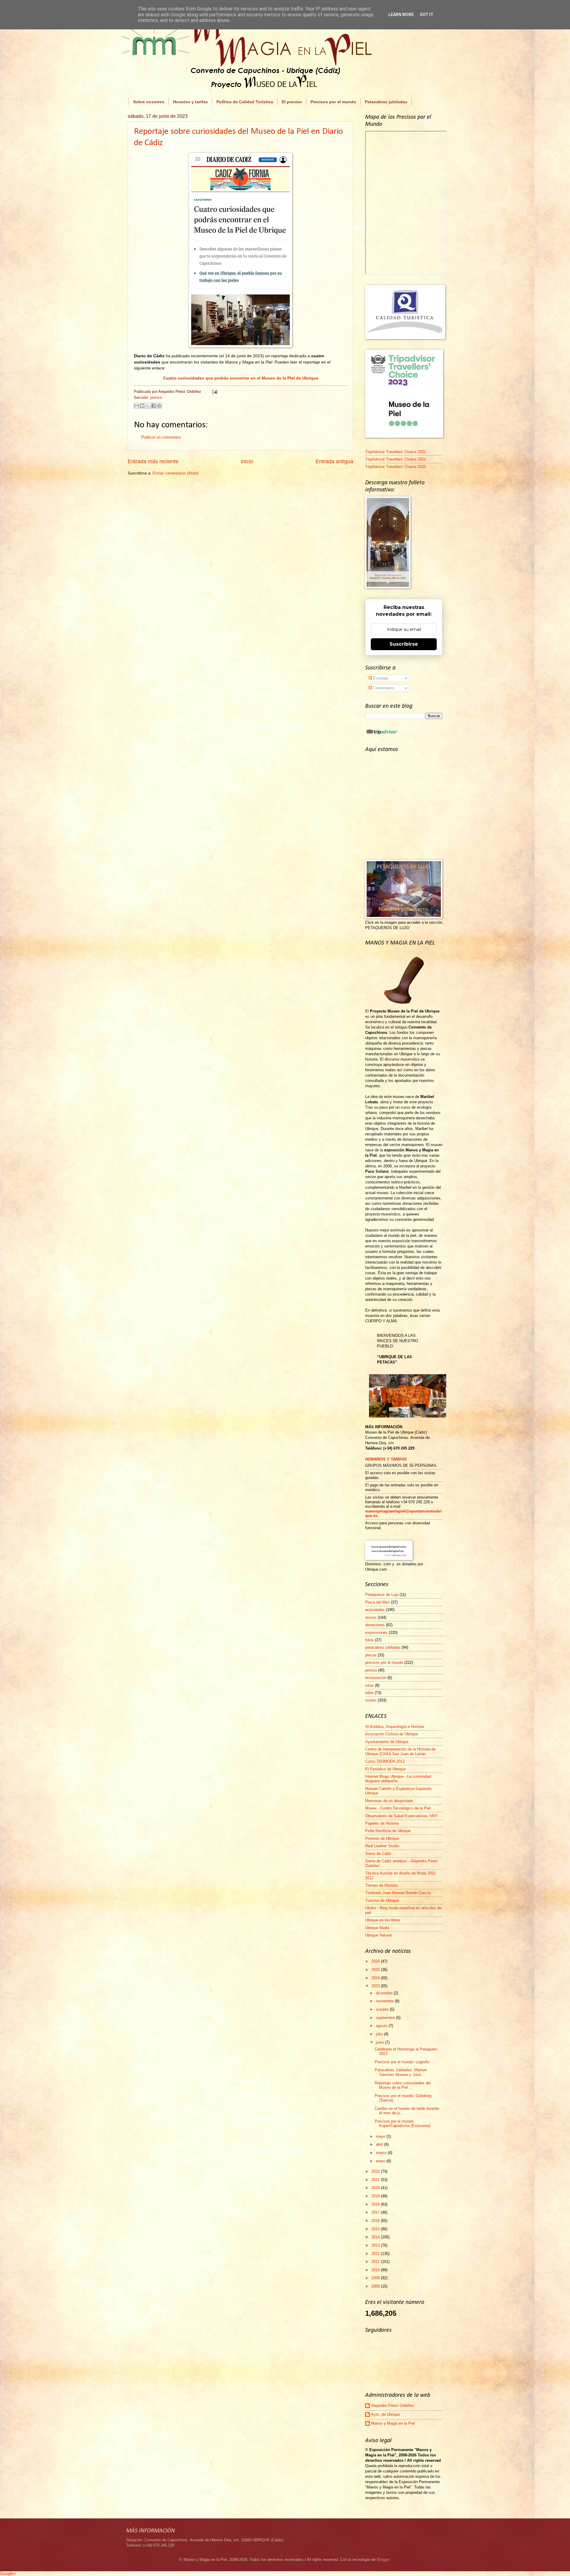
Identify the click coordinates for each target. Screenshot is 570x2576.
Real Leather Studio (382, 1846)
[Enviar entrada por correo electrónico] (214, 392)
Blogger (383, 2560)
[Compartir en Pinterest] (159, 406)
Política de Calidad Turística (245, 102)
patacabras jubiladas (383, 1647)
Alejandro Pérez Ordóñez (393, 2406)
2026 (376, 1961)
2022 (376, 2171)
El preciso (292, 102)
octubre (383, 2009)
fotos (369, 1640)
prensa (156, 397)
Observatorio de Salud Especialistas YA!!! (401, 1816)
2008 (376, 2286)
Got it (427, 15)
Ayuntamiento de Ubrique (387, 1742)
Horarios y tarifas (190, 102)
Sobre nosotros (149, 102)
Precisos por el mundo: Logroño (402, 2062)
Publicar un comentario (161, 437)
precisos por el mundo (384, 1662)
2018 (376, 2204)
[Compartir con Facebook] (153, 406)
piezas (371, 1655)
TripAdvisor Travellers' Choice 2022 (396, 452)
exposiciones (376, 1633)
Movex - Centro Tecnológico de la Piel (398, 1808)
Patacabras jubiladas (386, 102)
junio (380, 2042)
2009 (376, 2278)
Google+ (8, 2573)
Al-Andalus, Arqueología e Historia (395, 1727)
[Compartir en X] (148, 406)
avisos (371, 1617)
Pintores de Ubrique (382, 1838)
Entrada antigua (334, 461)
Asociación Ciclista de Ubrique (391, 1734)
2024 (376, 1978)
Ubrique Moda (377, 1928)
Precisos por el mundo (333, 102)
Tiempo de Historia (381, 1885)
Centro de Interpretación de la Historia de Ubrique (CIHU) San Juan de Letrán (400, 1751)
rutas (369, 1685)
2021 (376, 2180)
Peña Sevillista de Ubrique (388, 1831)
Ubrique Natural (378, 1935)
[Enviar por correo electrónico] (137, 406)
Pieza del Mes (377, 1602)
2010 (376, 2270)
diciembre (385, 1993)
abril (380, 2144)
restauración (376, 1678)
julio (380, 2034)
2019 (376, 2196)
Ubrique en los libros (383, 1920)
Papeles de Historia (382, 1823)
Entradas (380, 678)
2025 (376, 1970)
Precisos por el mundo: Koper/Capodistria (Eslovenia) (402, 2123)
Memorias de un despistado (389, 1801)
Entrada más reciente (153, 461)
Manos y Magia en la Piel (393, 2423)
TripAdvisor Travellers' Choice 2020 (396, 467)
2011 (376, 2262)
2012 (376, 2254)
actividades (375, 1610)
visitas (371, 1700)
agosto (382, 2026)
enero (381, 2161)
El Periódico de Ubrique (385, 1769)
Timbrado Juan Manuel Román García (398, 1893)
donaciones (375, 1625)
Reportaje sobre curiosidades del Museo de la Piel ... (403, 2085)
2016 (376, 2221)
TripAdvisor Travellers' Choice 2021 (396, 459)
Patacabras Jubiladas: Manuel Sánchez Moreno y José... (401, 2072)
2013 (376, 2245)
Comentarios (383, 688)
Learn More (401, 15)
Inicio (247, 461)
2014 (376, 2237)
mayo (381, 2136)
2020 (376, 2188)
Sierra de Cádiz (378, 1854)
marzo (382, 2153)
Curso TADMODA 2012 (385, 1761)
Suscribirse (404, 644)
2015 (376, 2229)
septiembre (386, 2018)
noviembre (385, 2001)
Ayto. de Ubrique (385, 2414)
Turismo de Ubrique (382, 1900)
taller (369, 1693)
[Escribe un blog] (142, 406)
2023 (376, 1986)
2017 (376, 2212)
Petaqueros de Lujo (382, 1595)
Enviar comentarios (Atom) (176, 473)
